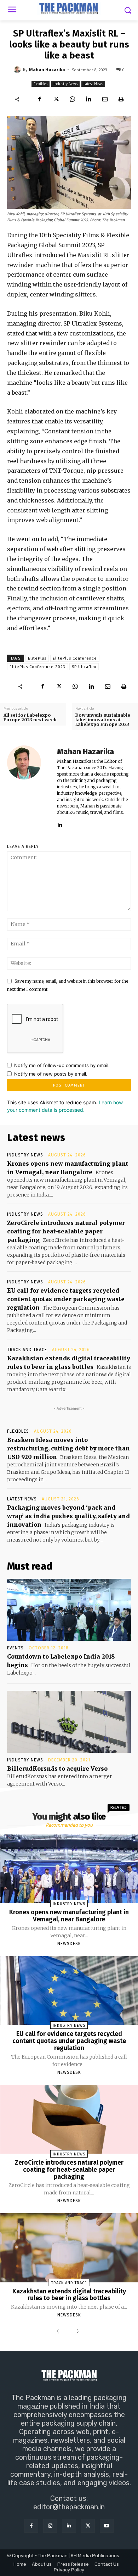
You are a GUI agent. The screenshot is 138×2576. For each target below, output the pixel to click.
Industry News (65, 84)
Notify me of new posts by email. (51, 1074)
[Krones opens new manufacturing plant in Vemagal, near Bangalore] (69, 1869)
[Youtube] (107, 2526)
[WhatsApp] (72, 99)
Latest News (93, 84)
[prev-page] (59, 2332)
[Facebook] (40, 99)
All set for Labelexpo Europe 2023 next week (30, 717)
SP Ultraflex (84, 667)
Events (15, 1648)
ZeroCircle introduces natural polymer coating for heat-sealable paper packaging (66, 1231)
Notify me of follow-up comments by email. (62, 1065)
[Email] (105, 99)
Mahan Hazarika (47, 69)
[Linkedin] (88, 99)
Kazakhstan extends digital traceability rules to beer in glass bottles (69, 2295)
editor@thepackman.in (69, 2507)
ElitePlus (37, 658)
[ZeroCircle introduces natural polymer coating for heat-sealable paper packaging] (69, 2119)
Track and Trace (27, 1350)
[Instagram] (50, 2526)
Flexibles (41, 84)
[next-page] (76, 2332)
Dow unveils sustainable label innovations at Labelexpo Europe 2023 (103, 720)
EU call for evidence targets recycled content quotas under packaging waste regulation (66, 1299)
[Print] (121, 99)
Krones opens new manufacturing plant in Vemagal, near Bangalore (69, 1916)
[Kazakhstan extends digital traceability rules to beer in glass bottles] (69, 2248)
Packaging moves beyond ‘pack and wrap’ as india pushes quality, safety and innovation (68, 1516)
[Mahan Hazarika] (18, 70)
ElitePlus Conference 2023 (38, 667)
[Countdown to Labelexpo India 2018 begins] (69, 1610)
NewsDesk (69, 1944)
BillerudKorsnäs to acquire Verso (57, 1769)
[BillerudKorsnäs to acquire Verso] (69, 1722)
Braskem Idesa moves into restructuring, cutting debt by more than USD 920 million (68, 1448)
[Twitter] (56, 99)
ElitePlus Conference (75, 658)
